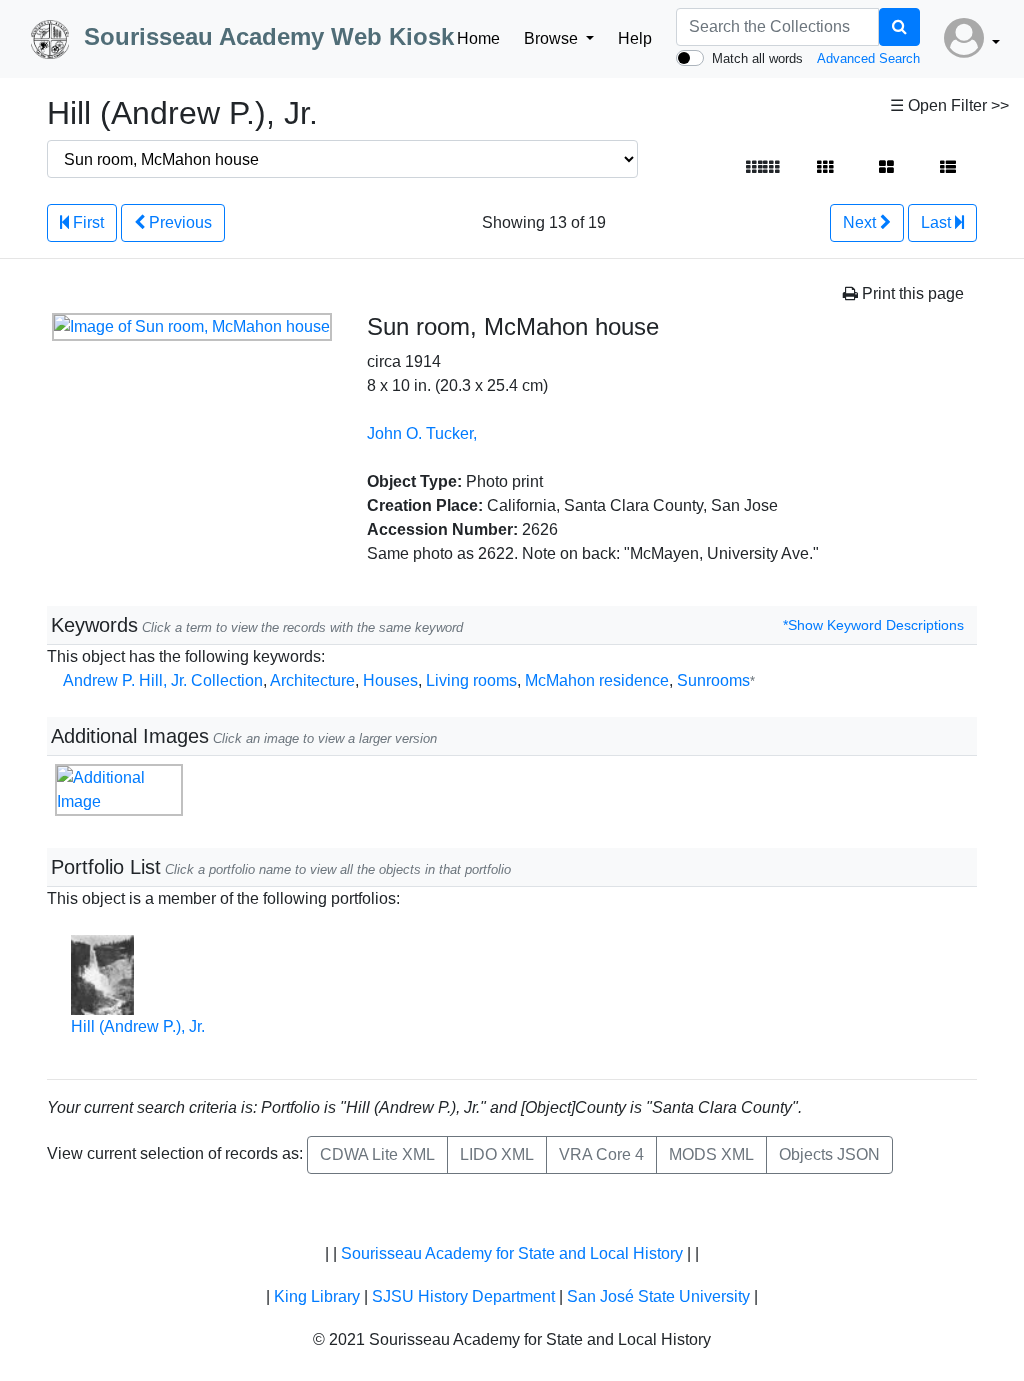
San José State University (658, 1296)
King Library (317, 1296)
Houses (390, 680)
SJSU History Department (463, 1296)
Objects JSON (829, 1154)
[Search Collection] (899, 27)
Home (478, 38)
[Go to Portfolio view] (886, 168)
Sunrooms (716, 680)
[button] (972, 39)
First (86, 222)
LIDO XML (497, 1154)
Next (861, 222)
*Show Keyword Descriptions (873, 625)
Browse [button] (553, 38)
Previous (178, 222)
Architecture (312, 680)
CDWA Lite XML (377, 1154)
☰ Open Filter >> (949, 105)
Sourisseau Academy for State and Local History (512, 1253)
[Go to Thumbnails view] (825, 168)
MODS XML (711, 1154)
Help (635, 38)
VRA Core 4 (601, 1154)
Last (938, 222)
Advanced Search (868, 58)
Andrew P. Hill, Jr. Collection (163, 680)
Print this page (911, 293)
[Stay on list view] (948, 168)
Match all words (757, 58)
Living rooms (471, 680)
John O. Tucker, (422, 433)
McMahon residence (597, 680)
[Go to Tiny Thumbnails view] (762, 168)
